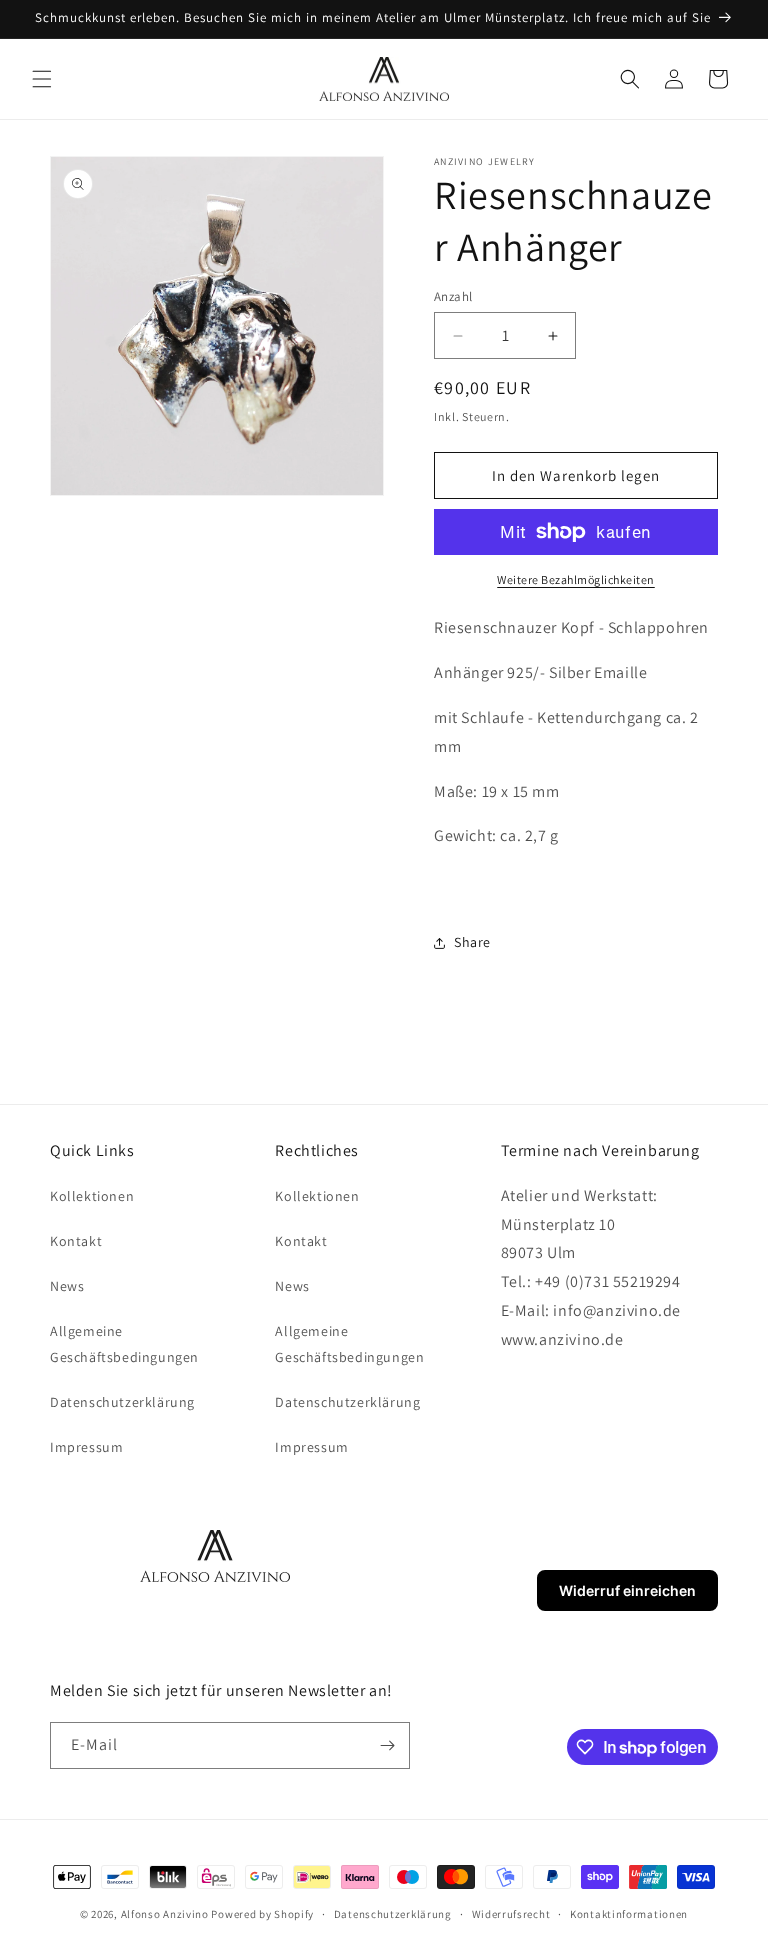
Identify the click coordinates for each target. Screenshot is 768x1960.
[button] (42, 79)
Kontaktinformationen (629, 1914)
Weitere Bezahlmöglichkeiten (576, 579)
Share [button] (472, 942)
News (67, 1286)
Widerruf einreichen (627, 1590)
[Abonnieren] (387, 1745)
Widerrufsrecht (511, 1914)
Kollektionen (92, 1196)
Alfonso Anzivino (165, 1914)
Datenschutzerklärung (122, 1402)
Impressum (86, 1447)
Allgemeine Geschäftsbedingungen (124, 1343)
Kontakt (76, 1241)
